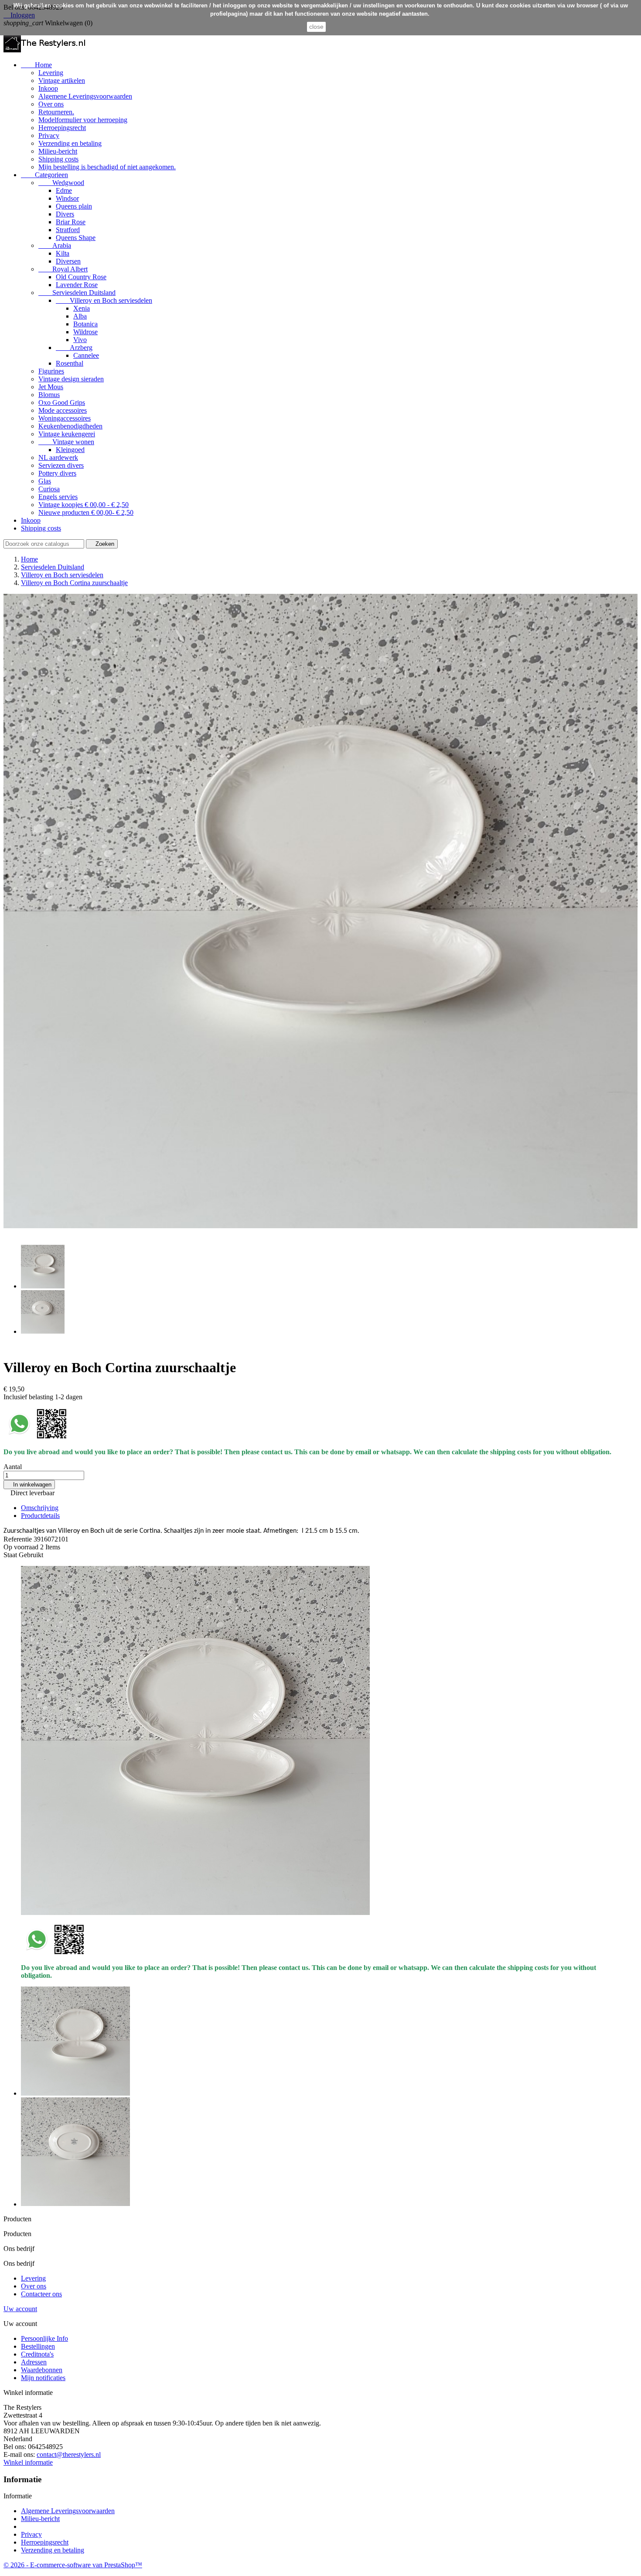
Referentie (19, 1539)
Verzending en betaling (70, 143)
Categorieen (44, 175)
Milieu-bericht (58, 151)
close (316, 27)
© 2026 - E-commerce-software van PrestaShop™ (73, 2565)
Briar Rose (71, 222)
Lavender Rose (77, 285)
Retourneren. (56, 112)
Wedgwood (61, 183)
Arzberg (74, 348)
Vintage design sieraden (71, 379)
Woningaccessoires (65, 418)
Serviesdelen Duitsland (77, 293)
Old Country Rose (81, 277)
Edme (64, 190)
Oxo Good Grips (62, 402)
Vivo (80, 340)
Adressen (34, 2362)
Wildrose (85, 332)
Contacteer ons (41, 2294)
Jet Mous (51, 387)
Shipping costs (58, 159)
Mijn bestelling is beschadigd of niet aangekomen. (107, 167)
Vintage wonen (66, 442)
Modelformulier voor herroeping (83, 120)
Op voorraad (21, 1547)
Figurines (51, 371)
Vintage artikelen (62, 80)
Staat (11, 1555)
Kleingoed (70, 450)
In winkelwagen (29, 1485)
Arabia (55, 245)
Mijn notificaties (43, 2378)
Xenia (82, 308)
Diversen (68, 261)
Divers (65, 214)
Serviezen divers (61, 465)
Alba (80, 316)
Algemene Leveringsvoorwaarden (85, 96)
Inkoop (48, 88)
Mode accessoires (63, 410)
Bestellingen (38, 2346)
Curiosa (49, 489)
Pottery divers (57, 473)
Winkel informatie (28, 2462)
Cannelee (86, 355)
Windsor (67, 198)
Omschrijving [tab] (40, 1508)
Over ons (51, 104)
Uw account (20, 2309)
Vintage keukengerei (67, 434)
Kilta (63, 253)
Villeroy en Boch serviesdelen (104, 300)
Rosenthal (70, 363)
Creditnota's (37, 2354)
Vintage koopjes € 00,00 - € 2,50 (84, 505)
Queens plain (74, 206)
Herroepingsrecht (62, 128)
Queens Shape (76, 238)
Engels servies (58, 497)
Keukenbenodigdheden (70, 426)
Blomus (49, 395)
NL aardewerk (58, 457)
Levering (51, 73)
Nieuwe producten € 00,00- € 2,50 (86, 512)
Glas (45, 481)
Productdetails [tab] (40, 1516)
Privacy (49, 135)
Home (36, 65)
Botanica (85, 324)
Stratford (68, 230)
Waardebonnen (42, 2370)
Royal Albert (63, 269)
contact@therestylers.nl (69, 2454)
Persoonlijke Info (44, 2338)
